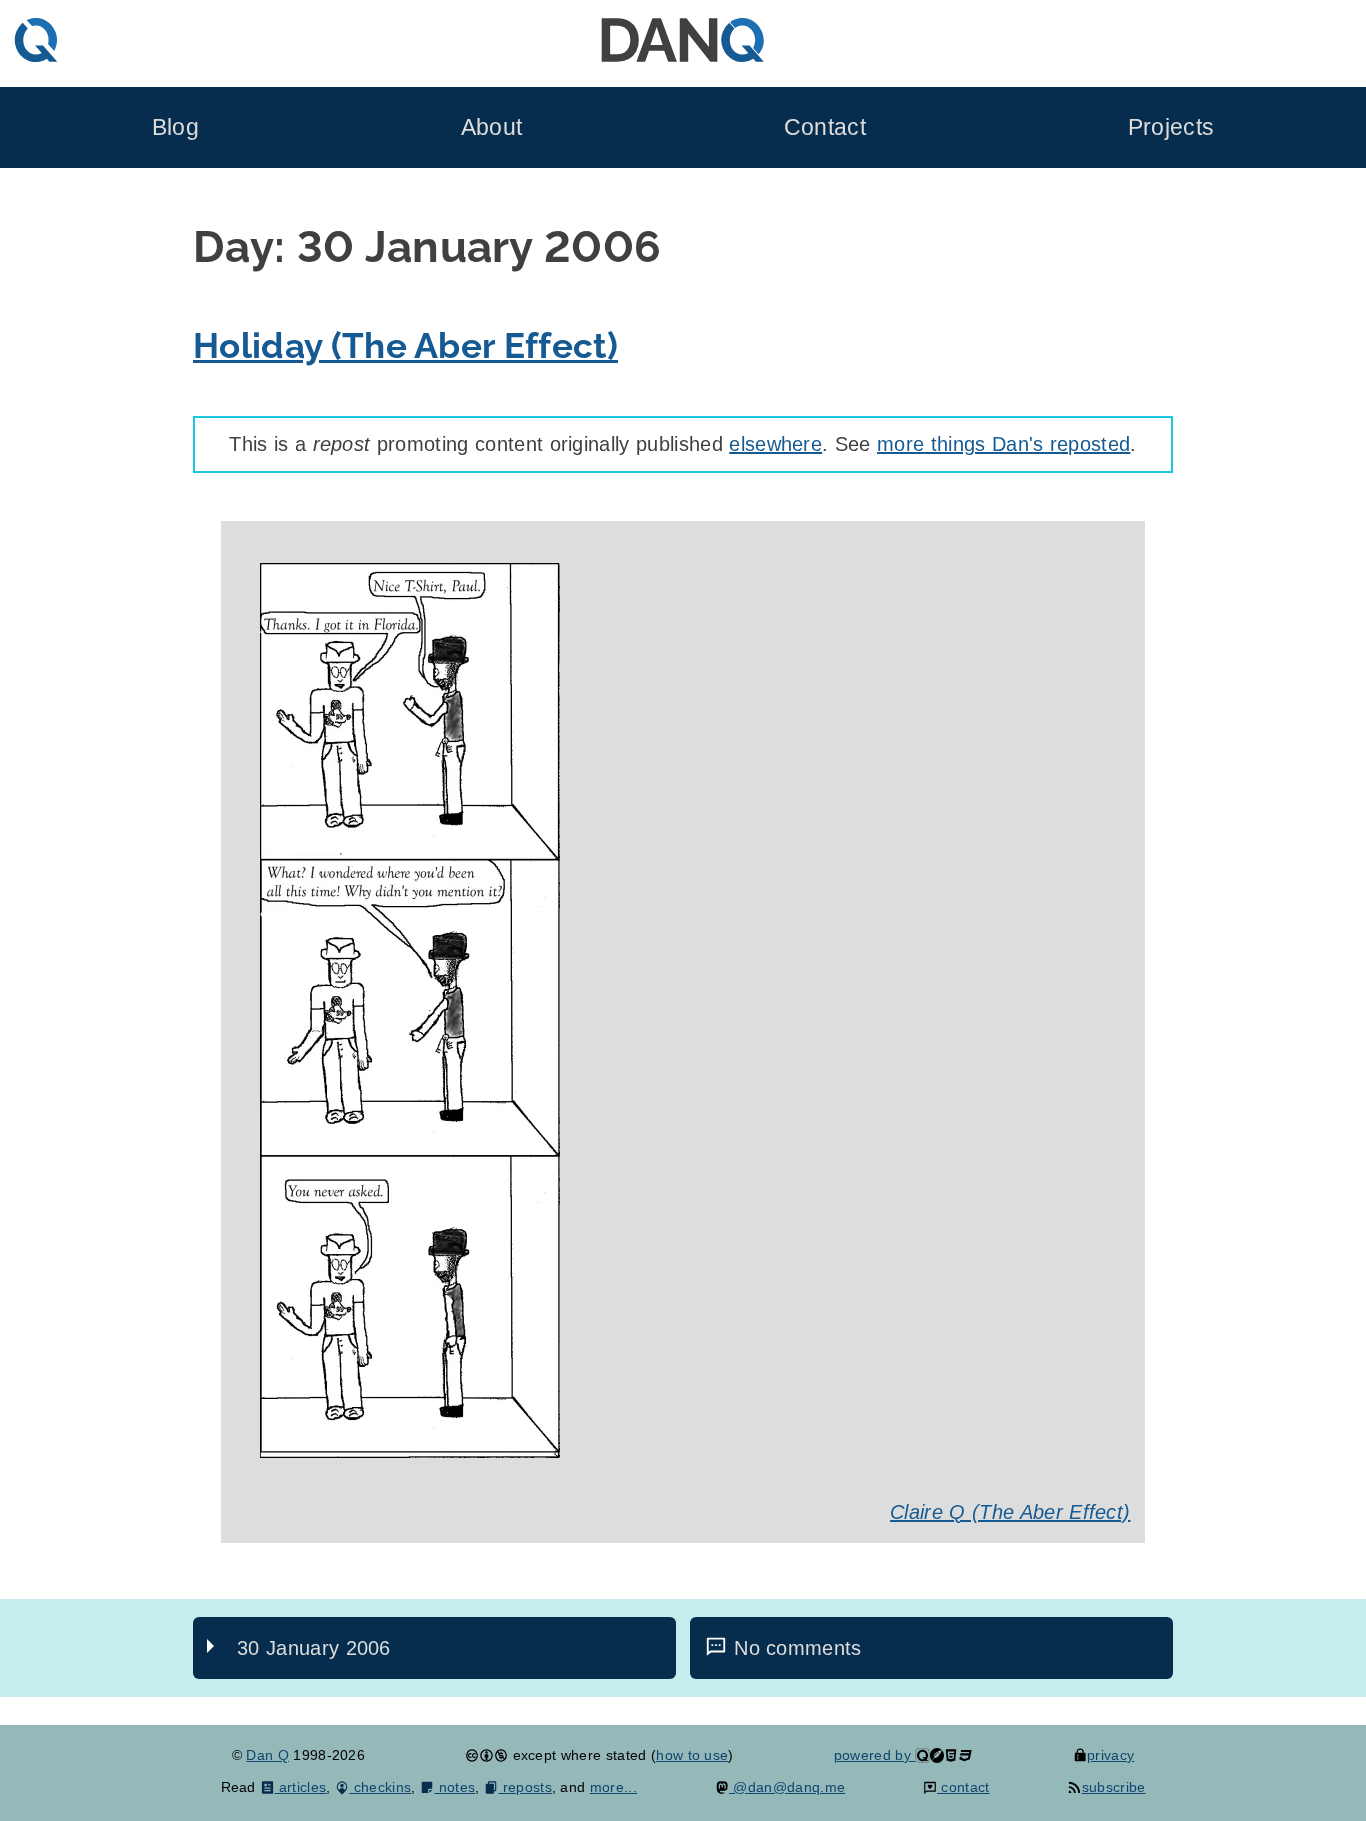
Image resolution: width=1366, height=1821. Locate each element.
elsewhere (775, 444)
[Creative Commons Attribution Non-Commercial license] (486, 1755)
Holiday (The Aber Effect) (405, 345)
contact (963, 1787)
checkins (380, 1787)
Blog (175, 127)
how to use (692, 1755)
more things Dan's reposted (1003, 444)
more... (613, 1787)
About (492, 127)
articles (300, 1787)
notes (454, 1787)
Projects (1171, 127)
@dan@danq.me (787, 1787)
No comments (798, 1648)
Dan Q (267, 1755)
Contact (825, 127)
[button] (410, 1451)
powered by (875, 1755)
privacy (1110, 1755)
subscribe (1113, 1787)
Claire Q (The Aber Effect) (1010, 1512)
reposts (525, 1787)
